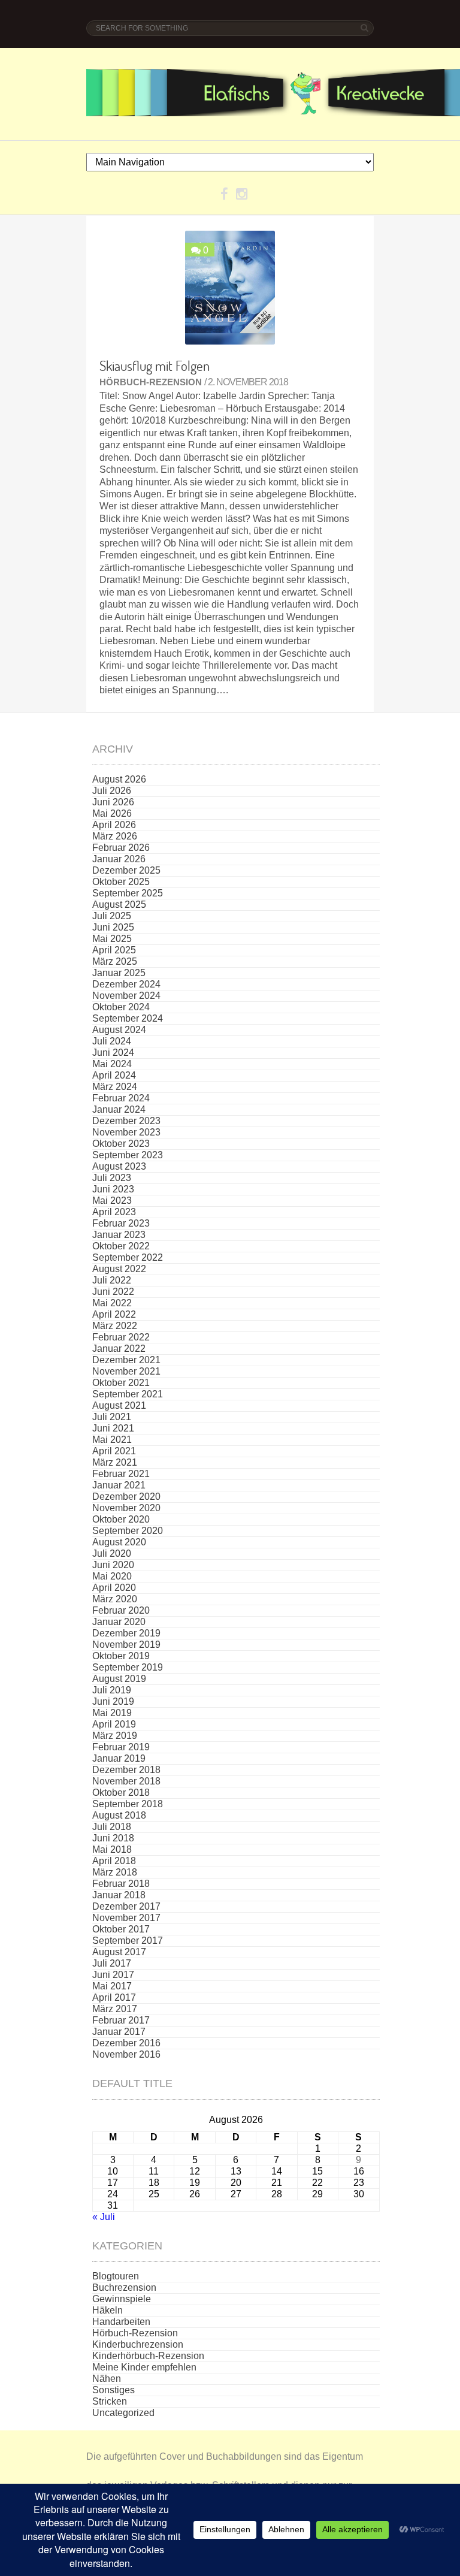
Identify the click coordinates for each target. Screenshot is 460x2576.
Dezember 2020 (126, 1497)
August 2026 (119, 779)
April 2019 (114, 1724)
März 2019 (115, 1736)
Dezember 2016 (126, 2043)
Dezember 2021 (126, 1360)
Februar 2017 (121, 2020)
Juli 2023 (112, 1178)
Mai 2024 (112, 1064)
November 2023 (126, 1132)
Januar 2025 (119, 973)
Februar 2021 (121, 1474)
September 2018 (128, 1804)
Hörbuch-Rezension (151, 382)
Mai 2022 (112, 1303)
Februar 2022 (121, 1337)
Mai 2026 (112, 813)
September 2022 (128, 1257)
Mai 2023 (112, 1201)
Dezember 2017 (126, 1906)
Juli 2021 (112, 1417)
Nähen (107, 2379)
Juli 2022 (112, 1280)
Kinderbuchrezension (138, 2344)
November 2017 (126, 1918)
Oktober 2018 (121, 1793)
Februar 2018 (121, 1884)
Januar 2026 (119, 859)
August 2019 (119, 1679)
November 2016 (126, 2054)
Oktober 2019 (121, 1656)
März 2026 (115, 836)
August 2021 (119, 1405)
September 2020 (128, 1531)
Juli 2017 (112, 1963)
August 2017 (119, 1952)
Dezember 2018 (126, 1770)
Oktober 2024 (121, 1007)
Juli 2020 (112, 1553)
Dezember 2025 (126, 870)
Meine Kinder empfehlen (144, 2367)
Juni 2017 (113, 1975)
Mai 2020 (112, 1576)
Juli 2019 (112, 1690)
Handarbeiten (121, 2322)
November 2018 (126, 1781)
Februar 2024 (121, 1098)
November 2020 (126, 1508)
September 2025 (128, 893)
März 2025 (115, 961)
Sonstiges (114, 2390)
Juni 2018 (113, 1838)
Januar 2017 (119, 2032)
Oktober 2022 (121, 1246)
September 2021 (128, 1394)
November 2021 (126, 1371)
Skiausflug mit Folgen (155, 366)
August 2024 (119, 1030)
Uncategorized (123, 2413)
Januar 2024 (119, 1109)
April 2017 (114, 1997)
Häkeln (108, 2310)
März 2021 (115, 1462)
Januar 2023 (119, 1235)
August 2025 (119, 905)
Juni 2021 (113, 1428)
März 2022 (115, 1326)
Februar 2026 (121, 848)
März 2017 (115, 2009)
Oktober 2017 (121, 1929)
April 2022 (114, 1314)
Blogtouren (116, 2276)
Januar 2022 (119, 1349)
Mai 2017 (112, 1986)
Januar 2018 (119, 1895)
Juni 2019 (113, 1701)
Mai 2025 (112, 939)
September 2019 (128, 1667)
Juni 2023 (113, 1189)
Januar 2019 (119, 1758)
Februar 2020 (121, 1610)
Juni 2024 (113, 1053)
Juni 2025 (113, 927)
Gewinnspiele (122, 2299)
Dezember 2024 (126, 984)
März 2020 (115, 1599)
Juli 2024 (112, 1041)
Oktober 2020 (121, 1519)
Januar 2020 (119, 1622)
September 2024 (128, 1018)
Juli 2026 (112, 791)
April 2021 (114, 1451)
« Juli (104, 2217)
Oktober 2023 (121, 1144)
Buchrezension (124, 2287)
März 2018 (115, 1872)
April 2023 (114, 1212)
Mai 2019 (112, 1713)
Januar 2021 (119, 1485)
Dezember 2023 (126, 1121)
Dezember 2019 (126, 1633)
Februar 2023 (121, 1223)
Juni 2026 (113, 802)
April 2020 (114, 1588)
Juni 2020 (113, 1565)
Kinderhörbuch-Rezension (148, 2356)
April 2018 (114, 1861)
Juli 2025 (112, 916)
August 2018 (119, 1815)
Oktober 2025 (121, 882)
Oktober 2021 (121, 1383)
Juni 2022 (113, 1292)
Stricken (110, 2401)
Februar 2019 (121, 1747)
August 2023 (119, 1166)
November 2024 (126, 996)
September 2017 (128, 1941)
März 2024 (115, 1087)
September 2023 (128, 1155)
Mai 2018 (112, 1849)
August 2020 (119, 1542)
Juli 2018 (112, 1827)
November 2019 (126, 1645)
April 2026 (114, 825)
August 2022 (119, 1269)
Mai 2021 (112, 1440)
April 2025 (114, 950)
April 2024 (114, 1075)
